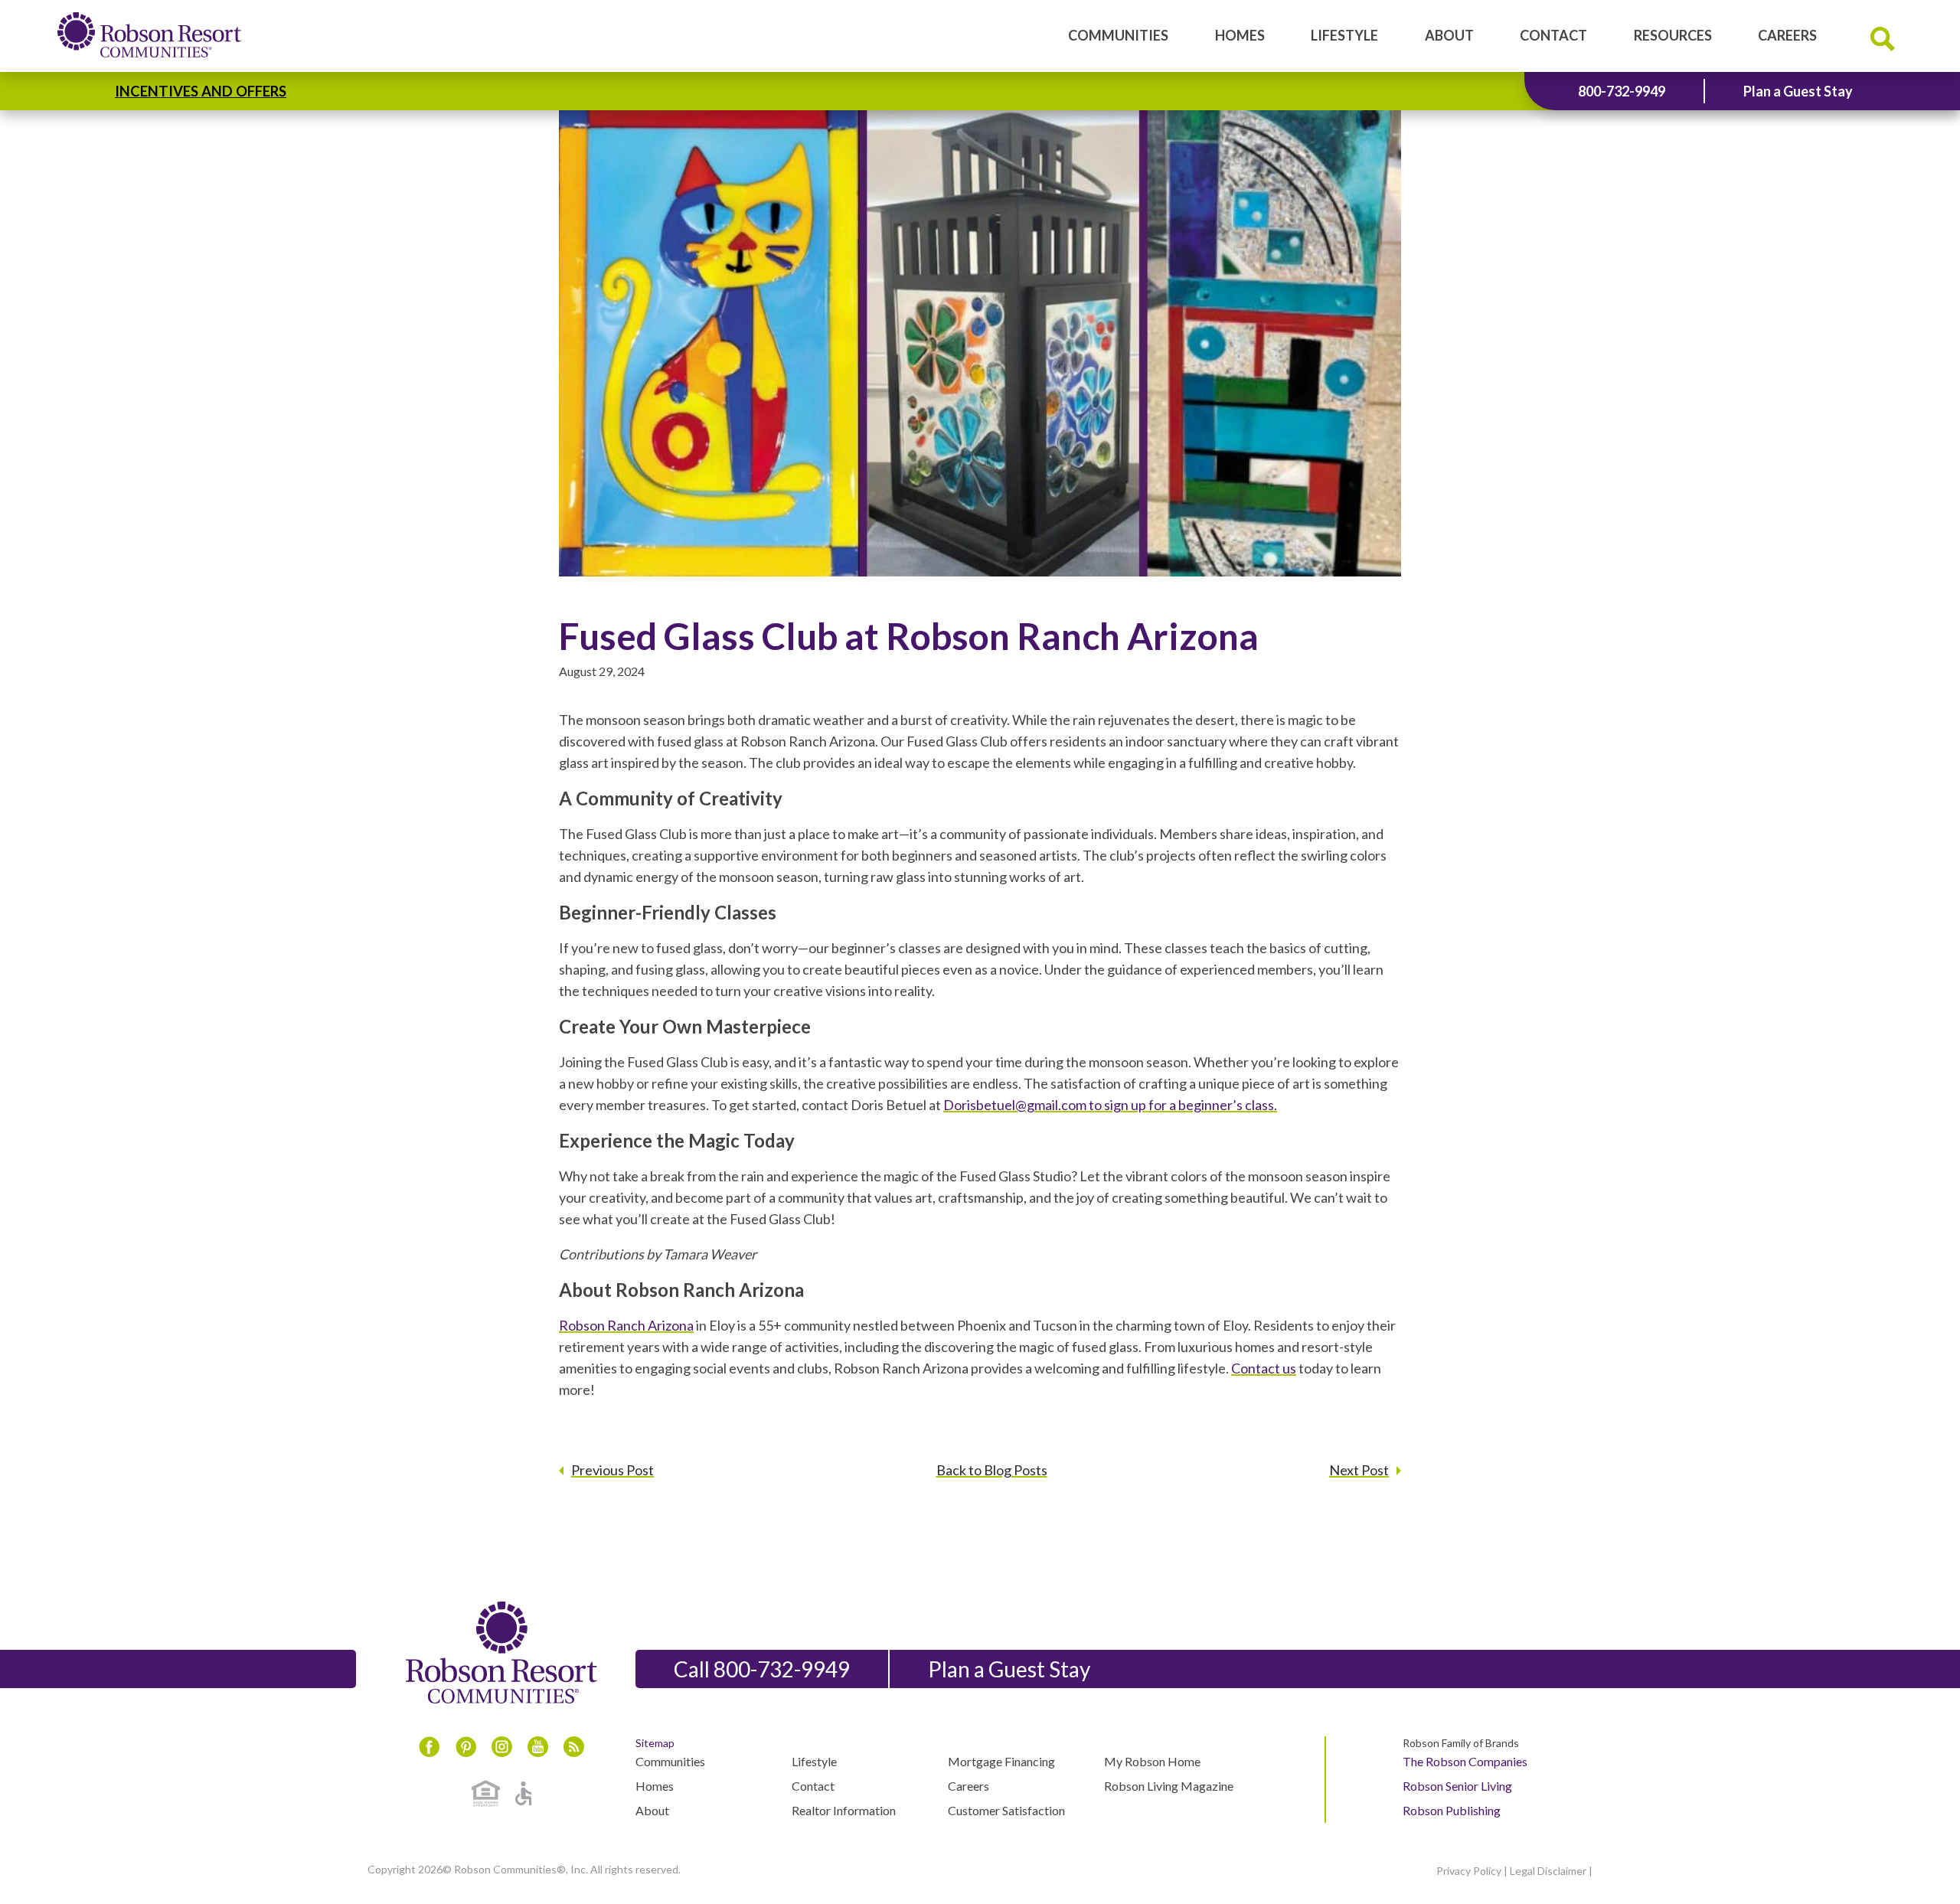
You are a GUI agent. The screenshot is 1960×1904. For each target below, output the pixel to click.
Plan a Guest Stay (1798, 91)
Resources (1673, 35)
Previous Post (612, 1470)
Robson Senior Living (1457, 1786)
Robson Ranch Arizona (626, 1325)
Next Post (1359, 1470)
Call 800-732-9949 (762, 1669)
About (1449, 35)
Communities (1118, 35)
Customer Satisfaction (1006, 1810)
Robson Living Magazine (1169, 1786)
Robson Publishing (1452, 1810)
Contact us (1264, 1368)
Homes (1240, 35)
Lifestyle (1344, 35)
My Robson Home (1152, 1761)
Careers (1787, 35)
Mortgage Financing (1001, 1761)
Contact (1553, 35)
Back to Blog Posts (992, 1470)
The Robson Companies (1465, 1761)
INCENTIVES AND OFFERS (201, 91)
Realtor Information (844, 1810)
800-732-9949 (1622, 91)
